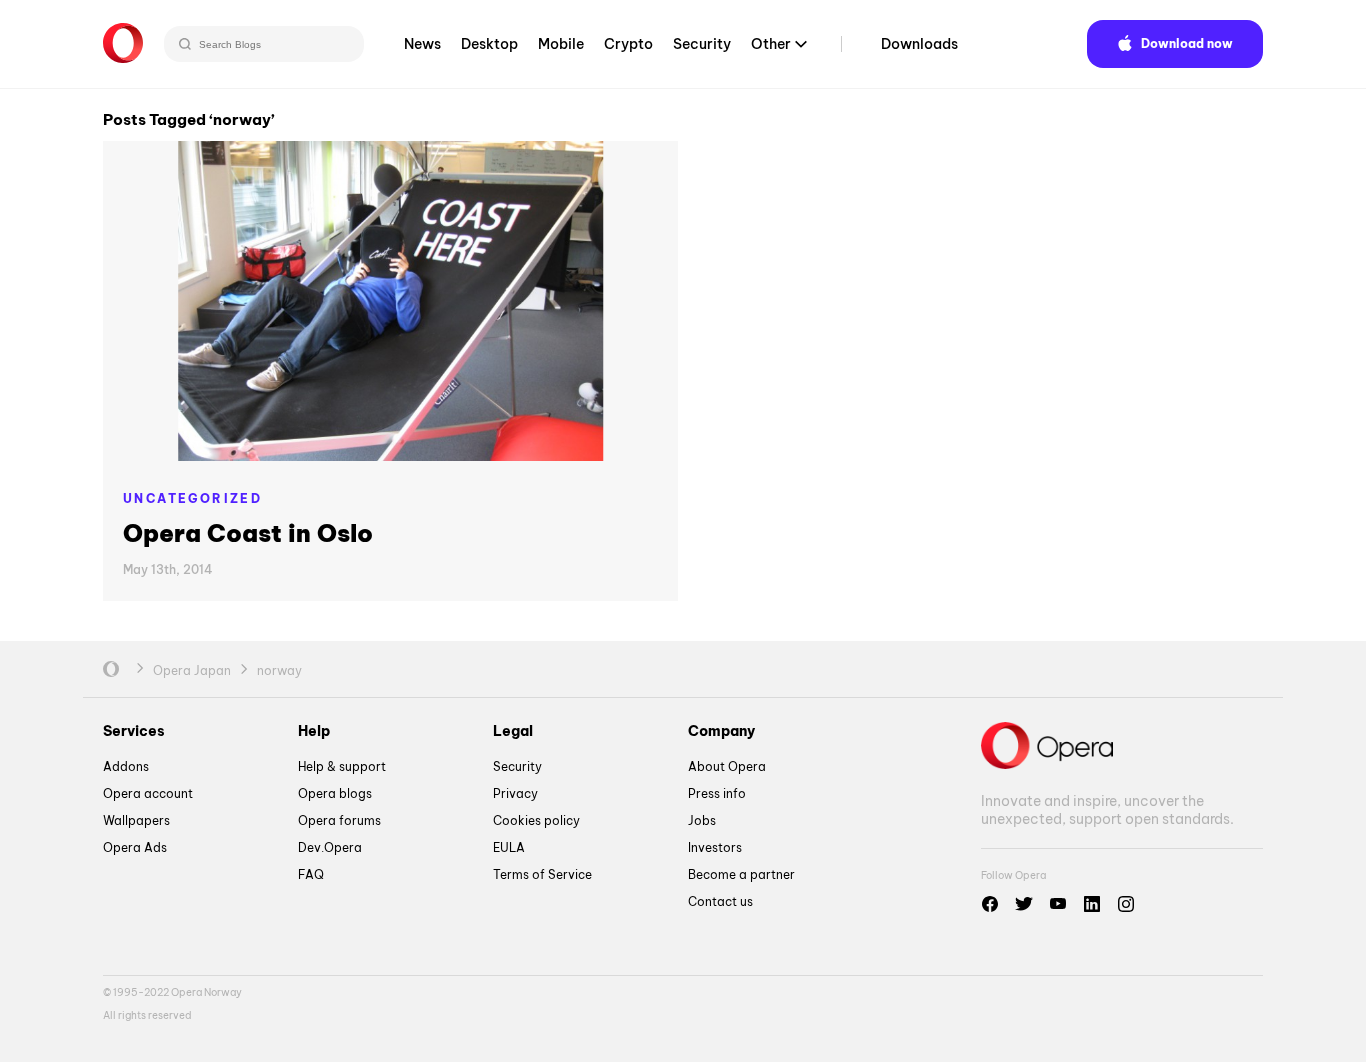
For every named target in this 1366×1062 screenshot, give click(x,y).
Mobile (561, 44)
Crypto (628, 44)
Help (314, 731)
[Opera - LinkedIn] (1092, 904)
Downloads (919, 44)
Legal (513, 731)
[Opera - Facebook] (990, 904)
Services (134, 731)
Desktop (489, 44)
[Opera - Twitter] (1024, 904)
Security (702, 44)
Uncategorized (192, 498)
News (422, 44)
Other (771, 44)
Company (721, 731)
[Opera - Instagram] (1126, 904)
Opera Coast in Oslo (248, 533)
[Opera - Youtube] (1058, 904)
